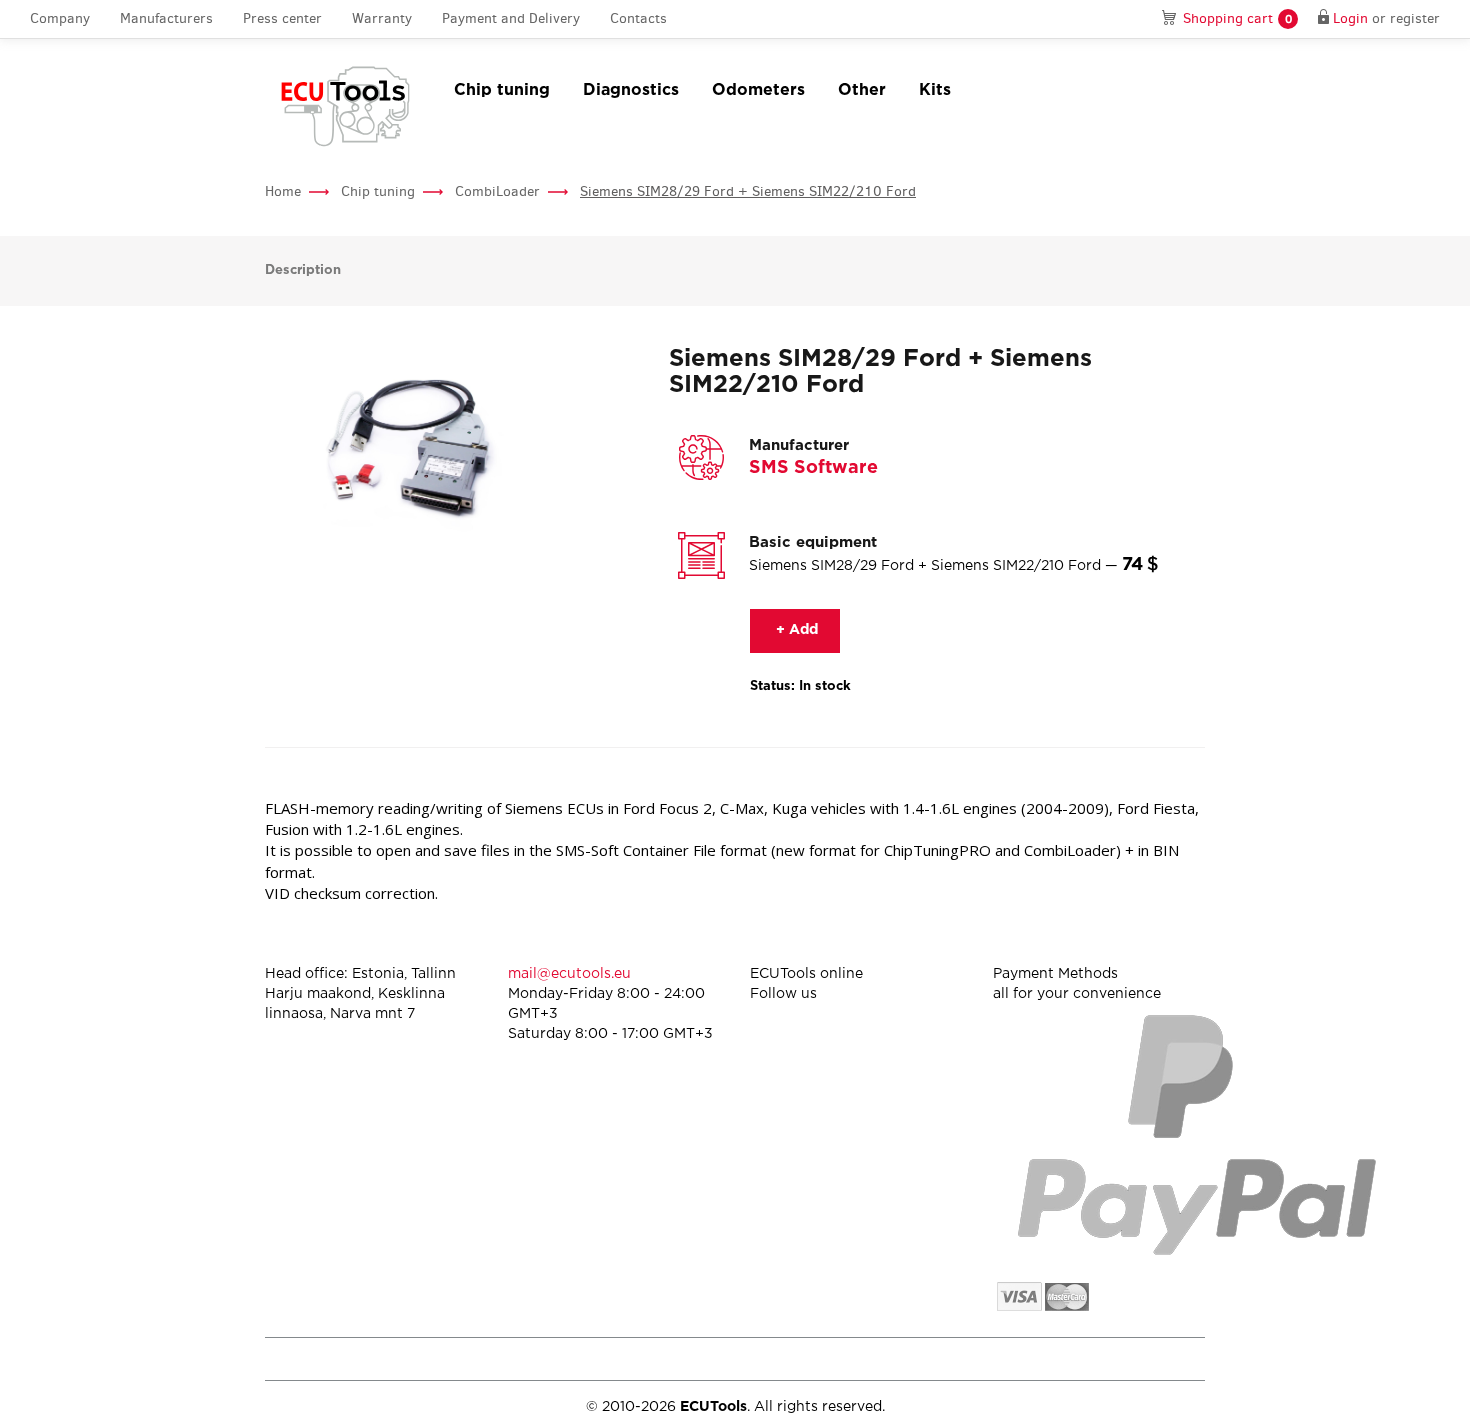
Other (862, 90)
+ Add (795, 630)
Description (303, 270)
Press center (282, 18)
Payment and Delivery (511, 18)
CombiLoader (497, 191)
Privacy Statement (1034, 1358)
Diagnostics (631, 90)
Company (60, 18)
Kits (935, 90)
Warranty (382, 18)
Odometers (758, 90)
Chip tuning (502, 90)
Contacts (638, 18)
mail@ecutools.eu (569, 974)
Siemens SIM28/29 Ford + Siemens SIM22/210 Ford (748, 191)
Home (283, 191)
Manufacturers (166, 18)
